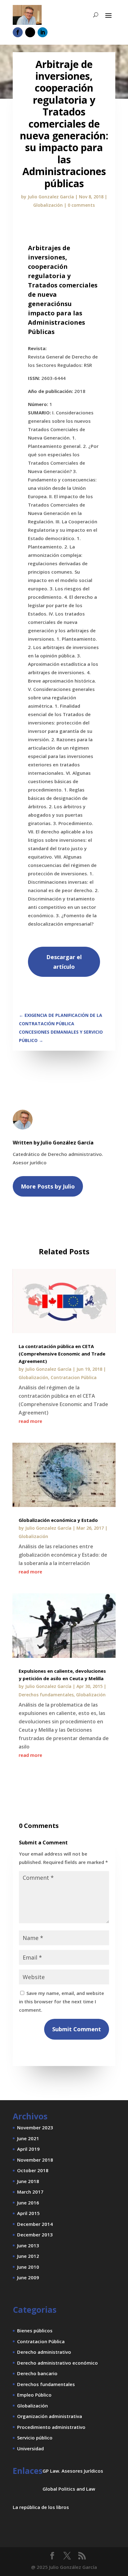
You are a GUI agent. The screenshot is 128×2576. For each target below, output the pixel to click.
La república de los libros (41, 2507)
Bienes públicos (35, 2330)
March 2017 (30, 2192)
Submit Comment (77, 2029)
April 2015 (28, 2213)
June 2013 (28, 2245)
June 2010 (28, 2267)
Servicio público (35, 2438)
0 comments (81, 205)
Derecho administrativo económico (57, 2363)
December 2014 (35, 2224)
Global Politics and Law (69, 2489)
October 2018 (33, 2170)
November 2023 (35, 2127)
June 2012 (28, 2256)
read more (30, 1421)
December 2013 (35, 2235)
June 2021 (28, 2138)
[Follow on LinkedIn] (43, 32)
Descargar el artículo (64, 962)
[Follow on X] (30, 32)
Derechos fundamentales (46, 1695)
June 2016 (28, 2203)
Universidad (30, 2448)
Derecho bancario (37, 2373)
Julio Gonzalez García (51, 197)
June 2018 (28, 2181)
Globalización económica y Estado (58, 1520)
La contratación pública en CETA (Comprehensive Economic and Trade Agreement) (62, 1354)
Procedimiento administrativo (51, 2427)
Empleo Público (34, 2395)
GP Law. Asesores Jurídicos (73, 2471)
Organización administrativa (50, 2416)
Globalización (48, 205)
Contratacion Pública (74, 1377)
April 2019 (28, 2149)
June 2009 (28, 2277)
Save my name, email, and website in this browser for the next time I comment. (62, 2001)
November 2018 (35, 2160)
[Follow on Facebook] (18, 32)
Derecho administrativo (44, 2352)
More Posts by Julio (48, 1186)
